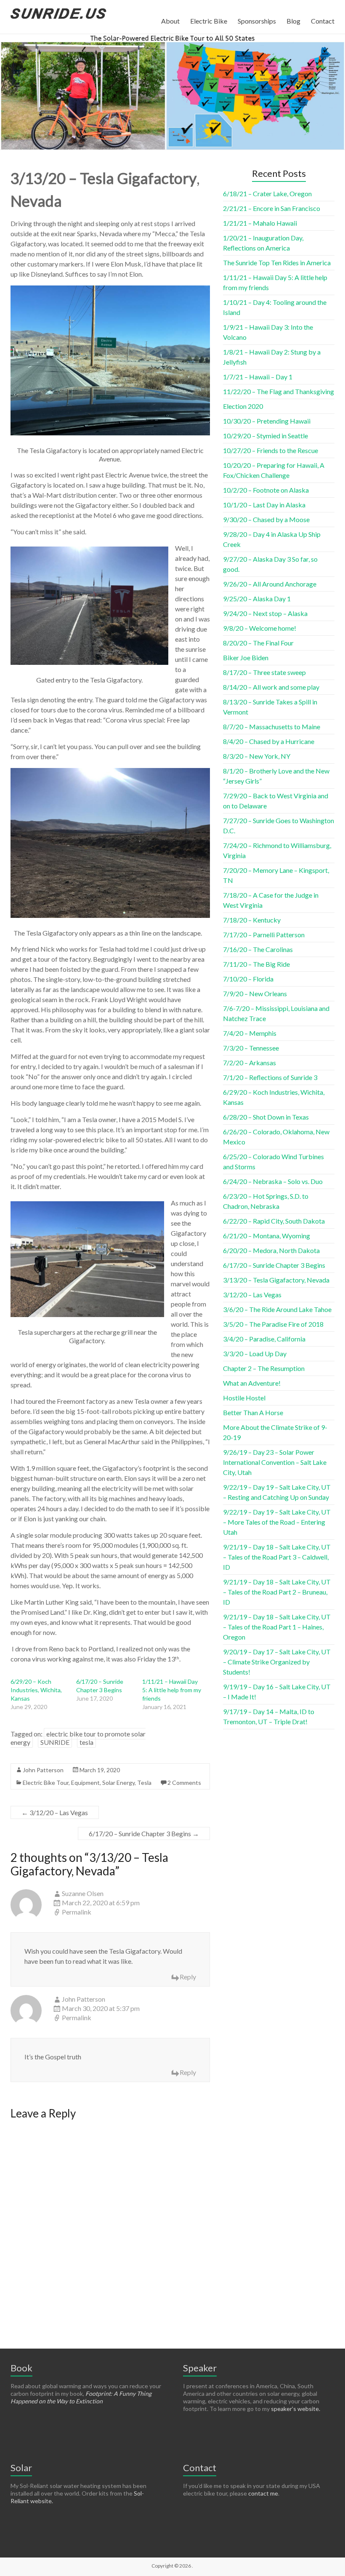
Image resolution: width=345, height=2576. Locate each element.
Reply (188, 1977)
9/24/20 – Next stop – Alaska (265, 613)
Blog (293, 21)
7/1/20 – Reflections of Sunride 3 (270, 1077)
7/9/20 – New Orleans (255, 993)
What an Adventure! (252, 1383)
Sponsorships (257, 21)
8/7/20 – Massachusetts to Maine (272, 727)
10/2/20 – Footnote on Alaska (266, 490)
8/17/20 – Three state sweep (264, 672)
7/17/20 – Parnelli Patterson (264, 935)
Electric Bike (209, 21)
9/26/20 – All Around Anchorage (270, 584)
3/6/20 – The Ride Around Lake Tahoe (277, 1309)
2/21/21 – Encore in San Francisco (272, 208)
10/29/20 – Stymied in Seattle (265, 436)
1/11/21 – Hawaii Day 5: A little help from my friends (172, 1690)
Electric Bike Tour (46, 1783)
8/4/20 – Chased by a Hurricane (269, 741)
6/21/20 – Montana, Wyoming (267, 1236)
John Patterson (43, 1770)
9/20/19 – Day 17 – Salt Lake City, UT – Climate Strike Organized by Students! (277, 1662)
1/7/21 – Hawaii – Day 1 (258, 377)
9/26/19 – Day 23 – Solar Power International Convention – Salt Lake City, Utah (275, 1462)
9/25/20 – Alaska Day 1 (257, 599)
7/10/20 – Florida (248, 979)
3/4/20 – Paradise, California (264, 1339)
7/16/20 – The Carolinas (258, 949)
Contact (323, 21)
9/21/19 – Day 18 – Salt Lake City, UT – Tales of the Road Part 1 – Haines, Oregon (277, 1627)
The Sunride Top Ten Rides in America (277, 263)
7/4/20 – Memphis (250, 1033)
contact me (263, 2493)
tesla (86, 1742)
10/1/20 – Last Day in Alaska (264, 505)
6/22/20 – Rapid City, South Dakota (274, 1221)
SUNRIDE (55, 1742)
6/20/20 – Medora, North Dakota (271, 1250)
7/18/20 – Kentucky (252, 920)
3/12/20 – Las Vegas (55, 1812)
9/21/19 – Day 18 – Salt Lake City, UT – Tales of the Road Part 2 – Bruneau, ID (277, 1592)
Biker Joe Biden (246, 657)
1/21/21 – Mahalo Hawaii (260, 223)
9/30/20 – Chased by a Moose (266, 519)
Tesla (144, 1783)
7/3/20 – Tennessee (251, 1048)
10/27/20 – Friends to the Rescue (271, 450)
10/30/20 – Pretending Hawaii (267, 421)
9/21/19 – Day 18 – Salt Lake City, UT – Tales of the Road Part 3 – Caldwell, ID (277, 1557)
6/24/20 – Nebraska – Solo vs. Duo (273, 1181)
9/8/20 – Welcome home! (260, 628)
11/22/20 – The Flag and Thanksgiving (279, 391)
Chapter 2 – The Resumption (264, 1368)
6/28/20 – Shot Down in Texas (266, 1117)
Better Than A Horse (253, 1412)
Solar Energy (118, 1783)
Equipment (85, 1783)
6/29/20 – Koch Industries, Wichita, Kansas (36, 1690)
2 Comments (184, 1783)
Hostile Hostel (244, 1398)
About (170, 21)
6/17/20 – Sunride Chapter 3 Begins (144, 1833)
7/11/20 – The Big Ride (256, 964)
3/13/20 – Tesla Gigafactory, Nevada (276, 1280)
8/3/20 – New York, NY (257, 756)
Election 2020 (243, 406)
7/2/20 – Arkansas (249, 1063)
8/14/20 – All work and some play (271, 687)
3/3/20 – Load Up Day (255, 1353)
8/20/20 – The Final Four (258, 643)
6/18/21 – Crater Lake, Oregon (267, 193)
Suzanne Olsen (83, 1893)
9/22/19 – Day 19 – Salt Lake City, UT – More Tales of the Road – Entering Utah (277, 1522)
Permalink (77, 1912)
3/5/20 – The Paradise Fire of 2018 (273, 1324)
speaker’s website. (296, 2409)
